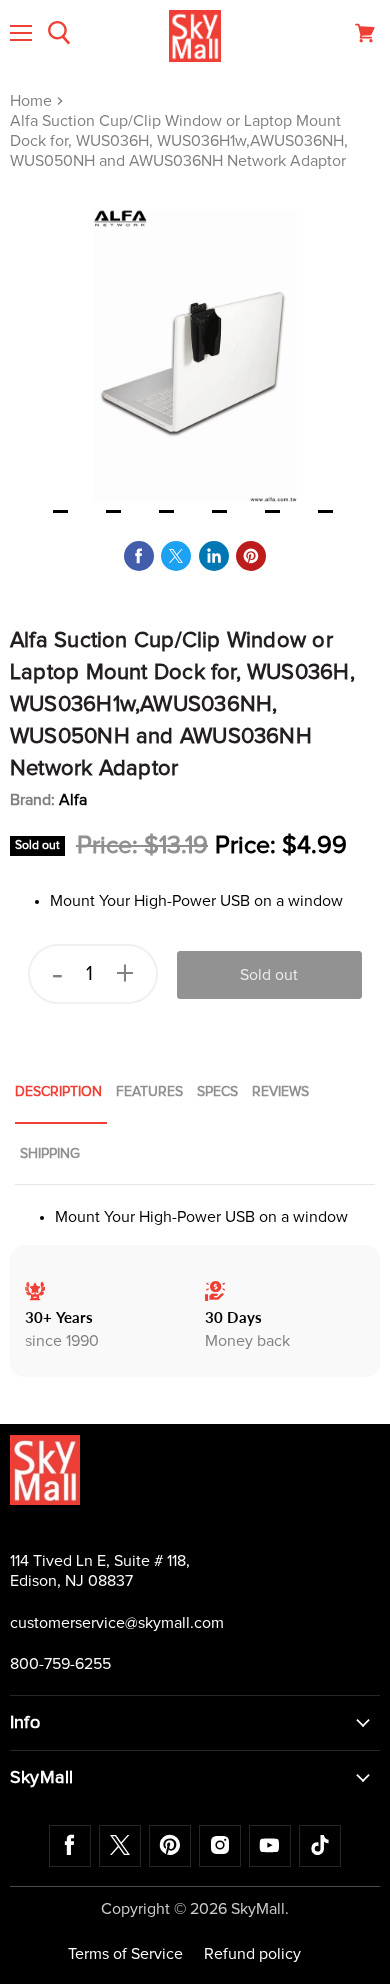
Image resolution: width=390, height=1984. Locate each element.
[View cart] (365, 33)
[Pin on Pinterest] (251, 556)
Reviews (280, 1092)
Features (149, 1092)
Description (58, 1092)
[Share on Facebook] (139, 556)
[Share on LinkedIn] (214, 556)
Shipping (50, 1154)
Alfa (73, 800)
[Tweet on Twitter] (176, 556)
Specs (217, 1092)
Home (33, 101)
